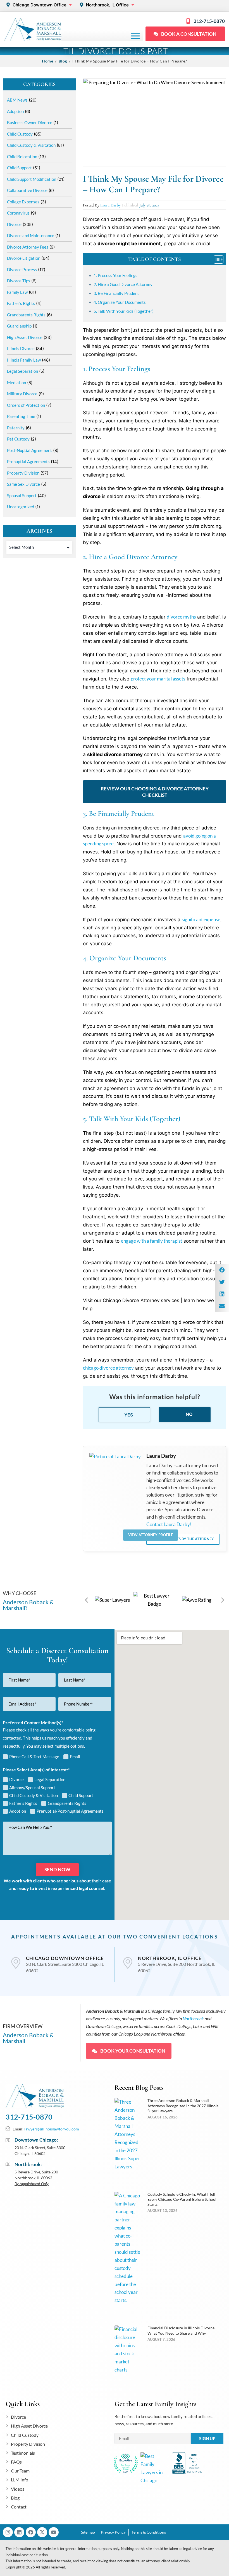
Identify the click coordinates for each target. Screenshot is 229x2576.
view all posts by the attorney (183, 1539)
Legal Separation (22, 371)
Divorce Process (22, 270)
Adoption (15, 111)
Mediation (16, 383)
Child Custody (20, 134)
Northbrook (193, 2018)
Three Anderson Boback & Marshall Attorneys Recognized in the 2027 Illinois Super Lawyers (183, 2105)
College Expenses (23, 202)
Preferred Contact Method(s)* (33, 1722)
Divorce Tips (19, 281)
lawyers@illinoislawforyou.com (52, 2129)
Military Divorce (22, 394)
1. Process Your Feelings (115, 275)
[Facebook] (31, 2532)
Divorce (14, 224)
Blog (63, 61)
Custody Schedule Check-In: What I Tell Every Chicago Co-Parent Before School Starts (182, 2199)
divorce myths (181, 617)
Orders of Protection (26, 405)
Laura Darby (110, 205)
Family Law (17, 292)
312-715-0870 (29, 2117)
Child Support (19, 168)
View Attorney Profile (151, 1535)
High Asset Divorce (25, 337)
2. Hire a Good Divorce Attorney (123, 284)
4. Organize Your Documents (120, 302)
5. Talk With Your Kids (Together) (124, 311)
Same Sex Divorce (23, 484)
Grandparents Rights (26, 315)
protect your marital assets (158, 679)
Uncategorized (21, 507)
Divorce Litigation (24, 258)
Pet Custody (18, 439)
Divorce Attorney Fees (28, 247)
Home (47, 61)
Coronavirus (18, 213)
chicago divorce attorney (108, 1368)
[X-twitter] (42, 2532)
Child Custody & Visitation (31, 145)
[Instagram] (8, 2532)
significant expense (201, 919)
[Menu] (135, 36)
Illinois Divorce (21, 348)
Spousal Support (22, 496)
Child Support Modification (32, 179)
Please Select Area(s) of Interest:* (36, 1770)
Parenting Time (21, 416)
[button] (86, 1600)
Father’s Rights (21, 303)
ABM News (17, 100)
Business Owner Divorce (30, 122)
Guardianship (19, 326)
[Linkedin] (19, 2532)
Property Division (23, 473)
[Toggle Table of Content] (216, 259)
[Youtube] (54, 2532)
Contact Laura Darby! (169, 1524)
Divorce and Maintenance (31, 235)
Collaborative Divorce (27, 190)
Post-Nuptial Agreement (29, 450)
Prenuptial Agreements (28, 461)
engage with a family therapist (152, 1241)
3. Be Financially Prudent (116, 293)
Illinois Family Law (24, 360)
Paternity (16, 428)
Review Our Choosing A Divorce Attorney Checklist (155, 792)
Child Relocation (22, 157)
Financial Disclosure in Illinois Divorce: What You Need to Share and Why (182, 2330)
